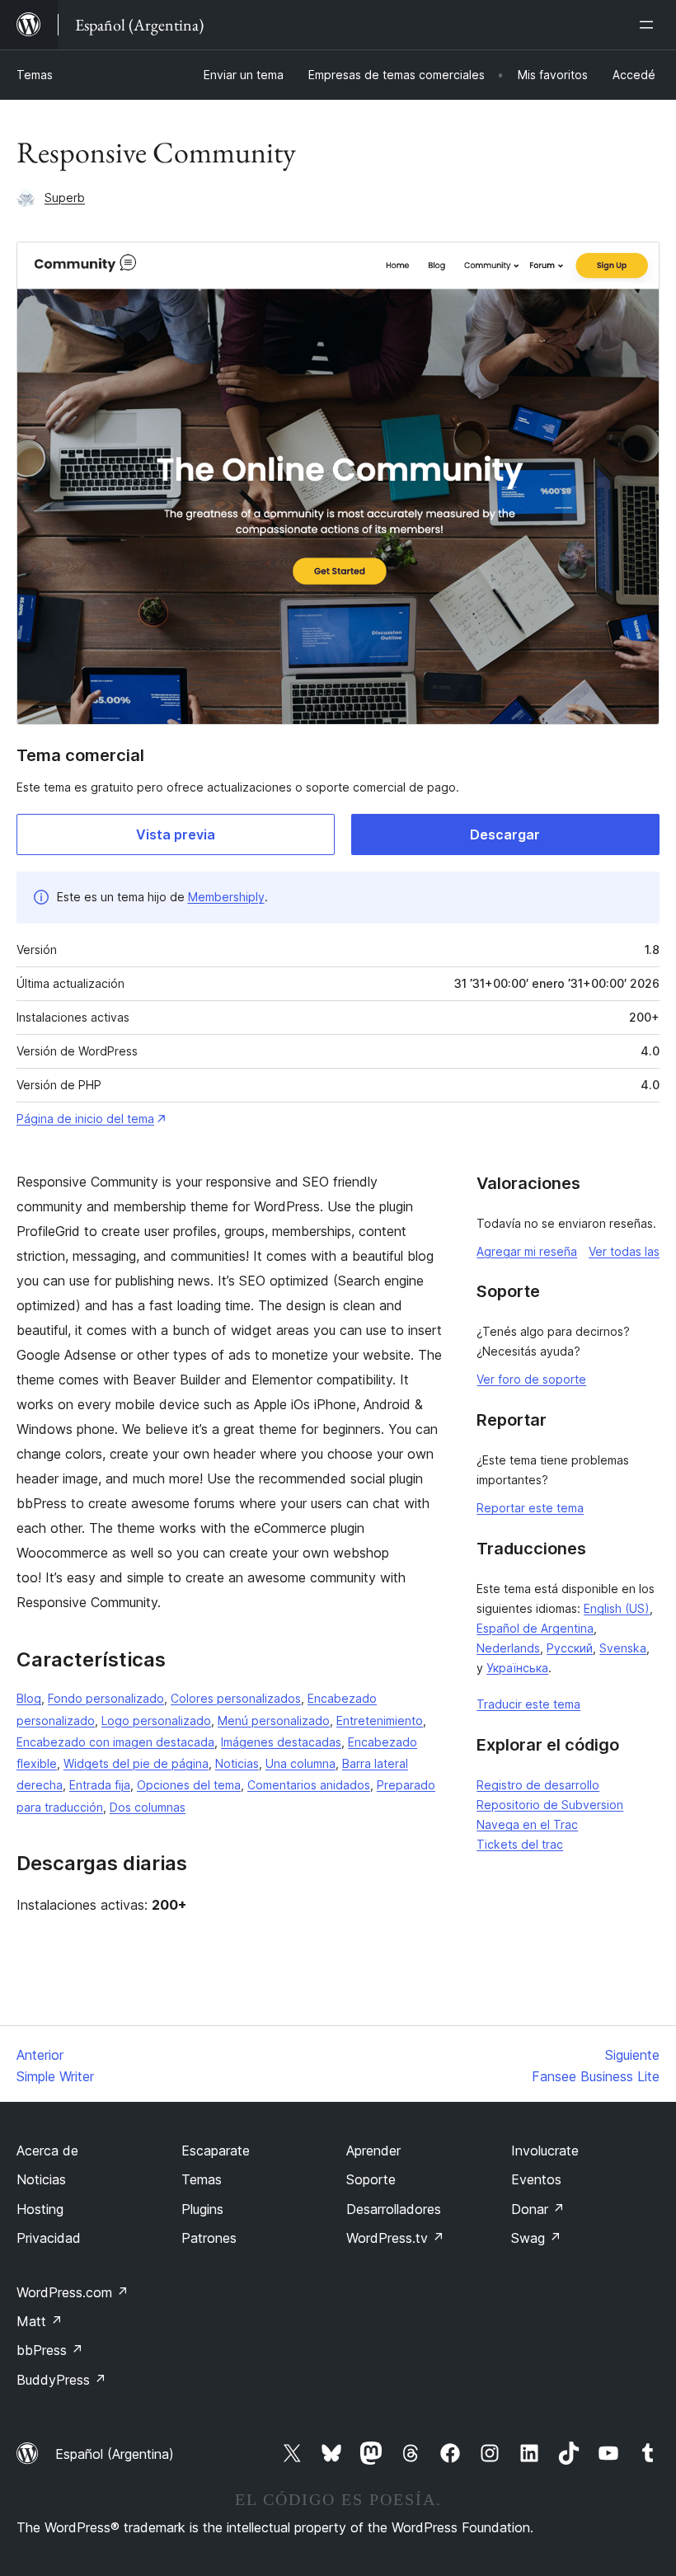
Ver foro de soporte (531, 1379)
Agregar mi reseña (527, 1251)
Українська (517, 1668)
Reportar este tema (530, 1508)
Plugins (202, 2209)
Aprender (373, 2151)
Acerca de (47, 2151)
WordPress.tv (395, 2238)
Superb (65, 197)
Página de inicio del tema (85, 1119)
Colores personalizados (236, 1698)
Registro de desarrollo (538, 1785)
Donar (538, 2209)
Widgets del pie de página (136, 1763)
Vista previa (176, 834)
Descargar (505, 834)
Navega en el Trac (527, 1824)
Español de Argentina (535, 1628)
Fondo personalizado (106, 1698)
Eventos (536, 2179)
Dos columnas (148, 1807)
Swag (536, 2238)
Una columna (300, 1763)
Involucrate (545, 2151)
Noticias (237, 1763)
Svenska (623, 1648)
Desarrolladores (394, 2209)
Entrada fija (100, 1785)
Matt (40, 2321)
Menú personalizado (274, 1720)
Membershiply (226, 897)
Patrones (209, 2238)
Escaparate (216, 2151)
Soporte (371, 2179)
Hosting (40, 2209)
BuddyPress (61, 2380)
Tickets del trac (520, 1844)
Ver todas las (624, 1251)
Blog (29, 1698)
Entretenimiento (380, 1720)
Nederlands (508, 1648)
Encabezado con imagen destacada (115, 1742)
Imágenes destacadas (281, 1742)
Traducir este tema (528, 1704)
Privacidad (49, 2238)
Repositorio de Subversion (550, 1805)
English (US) (617, 1608)
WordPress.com (73, 2292)
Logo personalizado (156, 1720)
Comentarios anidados (309, 1785)
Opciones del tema (189, 1785)
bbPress (50, 2350)
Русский (570, 1648)
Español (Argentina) (115, 2454)
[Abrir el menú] (650, 25)
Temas (35, 75)
